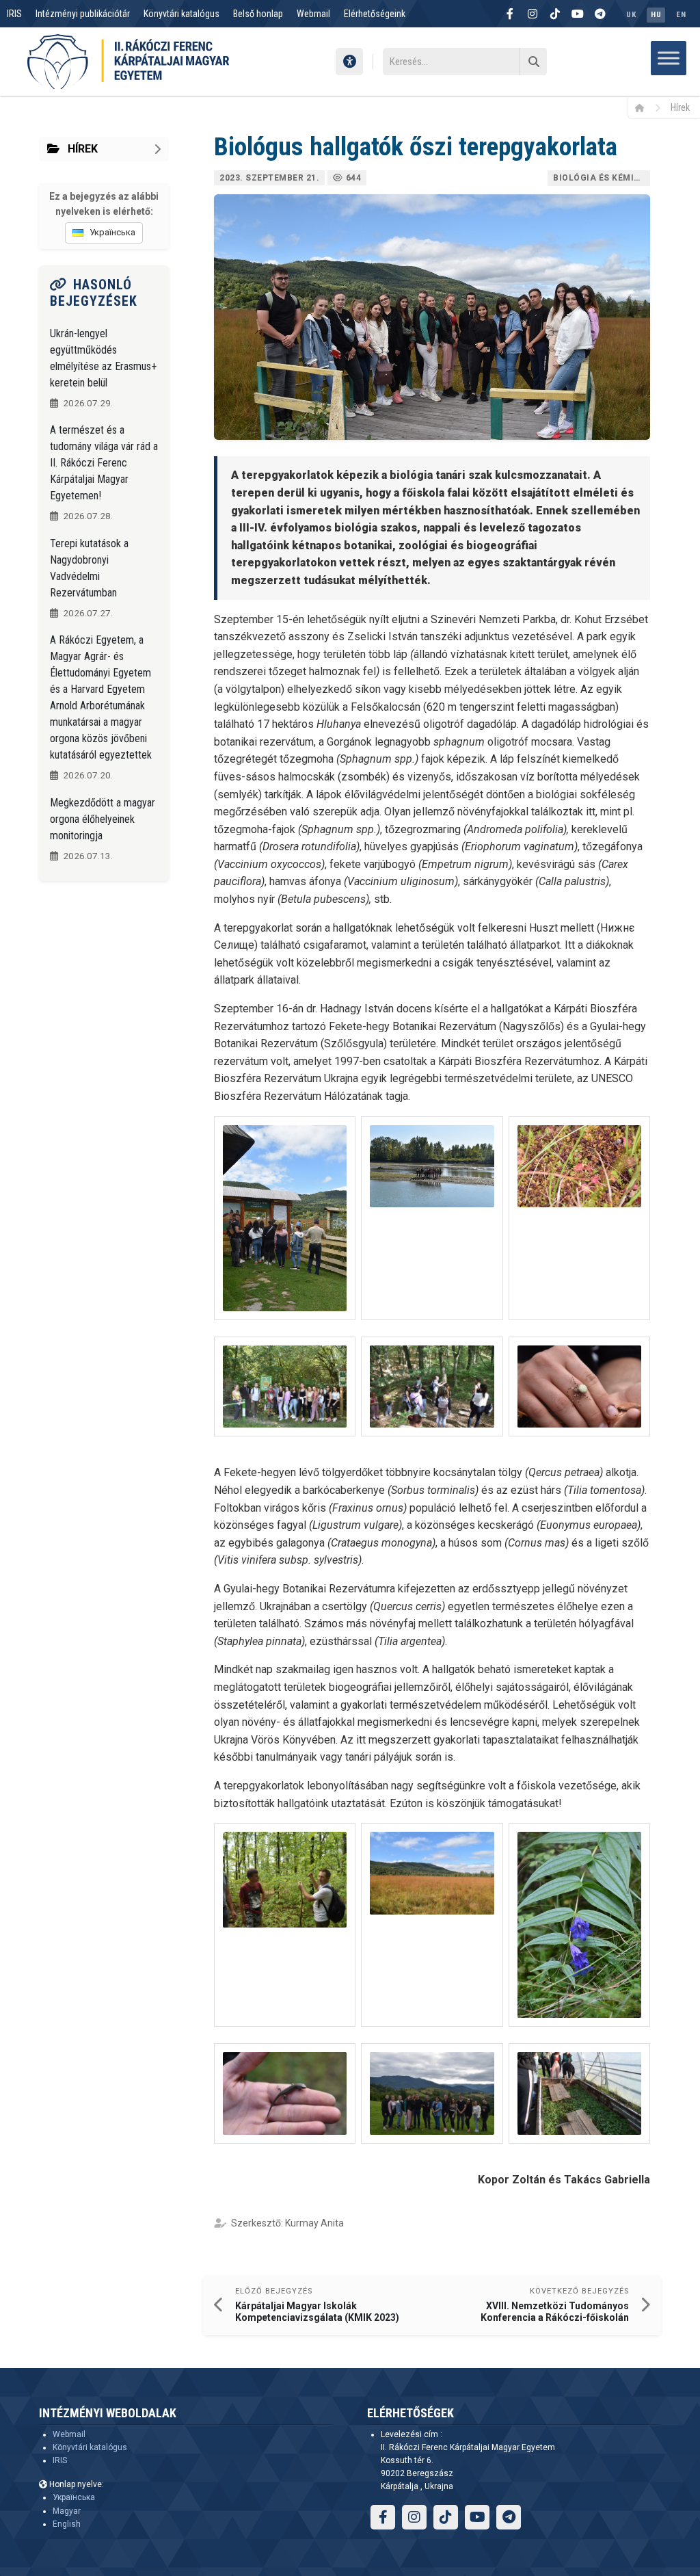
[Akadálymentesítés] (349, 62)
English (67, 2524)
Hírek (680, 107)
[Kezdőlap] (644, 107)
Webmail (313, 14)
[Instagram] (533, 14)
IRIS (14, 14)
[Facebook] (510, 14)
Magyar (67, 2511)
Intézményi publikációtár (83, 14)
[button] (285, 1218)
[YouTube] (578, 14)
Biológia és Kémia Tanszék (602, 178)
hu (656, 15)
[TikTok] (555, 14)
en (681, 15)
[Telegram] (600, 14)
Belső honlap (258, 14)
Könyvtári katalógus (181, 14)
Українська (74, 2497)
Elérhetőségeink (375, 14)
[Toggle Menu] (669, 58)
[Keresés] (533, 62)
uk (631, 15)
